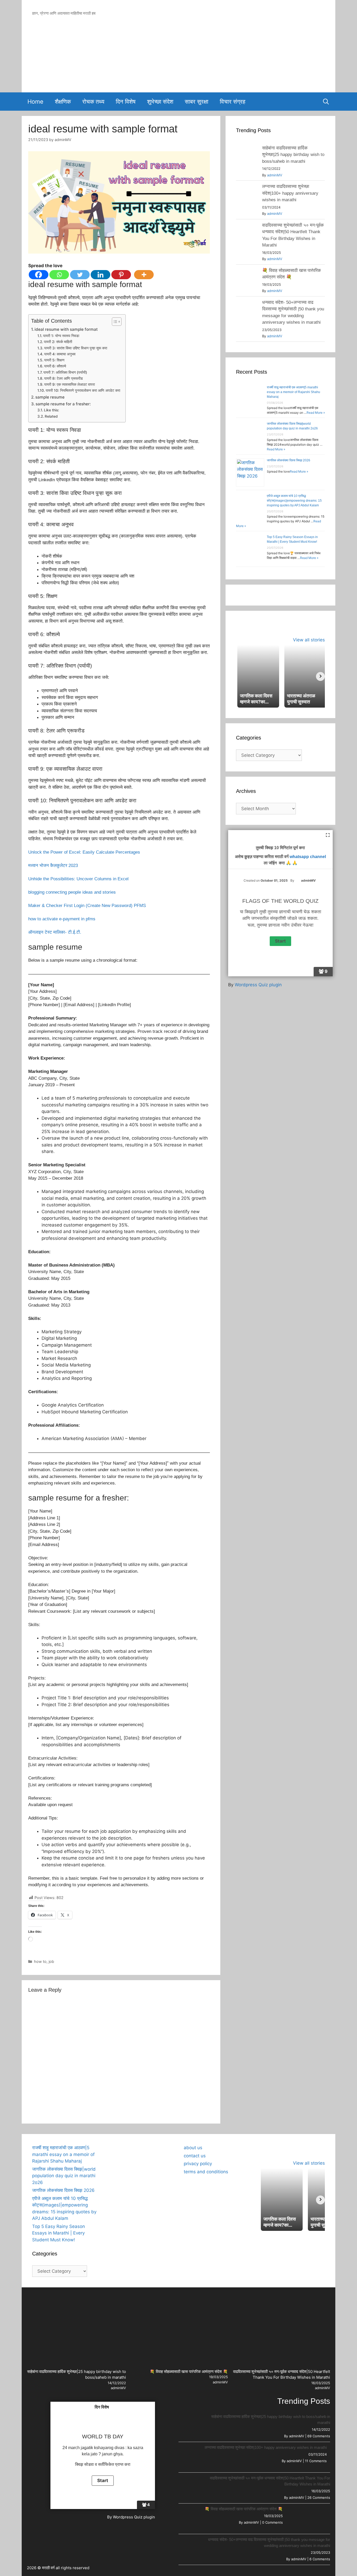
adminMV (275, 175)
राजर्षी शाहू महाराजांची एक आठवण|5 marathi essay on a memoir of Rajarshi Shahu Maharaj (293, 392)
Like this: (51, 410)
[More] (144, 275)
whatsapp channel (308, 857)
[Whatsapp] (59, 275)
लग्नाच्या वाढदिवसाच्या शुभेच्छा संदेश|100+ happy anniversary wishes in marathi (290, 193)
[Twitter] (80, 275)
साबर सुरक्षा (197, 102)
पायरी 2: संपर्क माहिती (58, 342)
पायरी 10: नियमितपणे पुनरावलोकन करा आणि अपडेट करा (83, 390)
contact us (195, 2156)
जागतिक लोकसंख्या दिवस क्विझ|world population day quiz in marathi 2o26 (64, 2176)
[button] (113, 2145)
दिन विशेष (126, 102)
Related (51, 416)
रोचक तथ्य (93, 102)
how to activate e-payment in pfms (62, 919)
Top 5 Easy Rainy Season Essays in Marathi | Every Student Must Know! (59, 2233)
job (51, 1961)
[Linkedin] (100, 275)
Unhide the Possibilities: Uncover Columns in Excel (78, 879)
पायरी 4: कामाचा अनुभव (60, 354)
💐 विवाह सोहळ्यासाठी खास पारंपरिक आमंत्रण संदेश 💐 (189, 2371)
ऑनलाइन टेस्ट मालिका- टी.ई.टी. (55, 932)
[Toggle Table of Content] (114, 322)
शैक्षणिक (63, 102)
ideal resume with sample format (66, 329)
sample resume (50, 397)
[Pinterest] (121, 275)
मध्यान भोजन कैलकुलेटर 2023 (53, 866)
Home (35, 102)
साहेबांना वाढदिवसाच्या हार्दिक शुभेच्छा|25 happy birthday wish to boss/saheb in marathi (293, 155)
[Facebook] (39, 275)
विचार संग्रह (233, 102)
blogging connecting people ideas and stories (72, 892)
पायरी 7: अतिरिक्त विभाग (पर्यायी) (65, 372)
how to (40, 1961)
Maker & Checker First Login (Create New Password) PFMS (87, 906)
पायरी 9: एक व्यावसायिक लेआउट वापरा (70, 384)
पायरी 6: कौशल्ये (55, 366)
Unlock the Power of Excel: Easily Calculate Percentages (84, 852)
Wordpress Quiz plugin (258, 985)
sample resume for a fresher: (63, 404)
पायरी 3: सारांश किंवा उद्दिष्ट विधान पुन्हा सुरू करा (76, 348)
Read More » (316, 413)
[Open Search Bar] (326, 102)
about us (193, 2148)
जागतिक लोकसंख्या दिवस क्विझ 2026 (289, 460)
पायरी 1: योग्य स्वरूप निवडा (61, 336)
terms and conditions (206, 2172)
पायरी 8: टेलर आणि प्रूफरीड (64, 378)
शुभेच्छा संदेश (160, 102)
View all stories (309, 640)
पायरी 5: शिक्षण (54, 360)
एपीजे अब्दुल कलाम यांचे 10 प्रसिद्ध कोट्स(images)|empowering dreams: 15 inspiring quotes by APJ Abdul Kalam (294, 501)
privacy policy (198, 2164)
